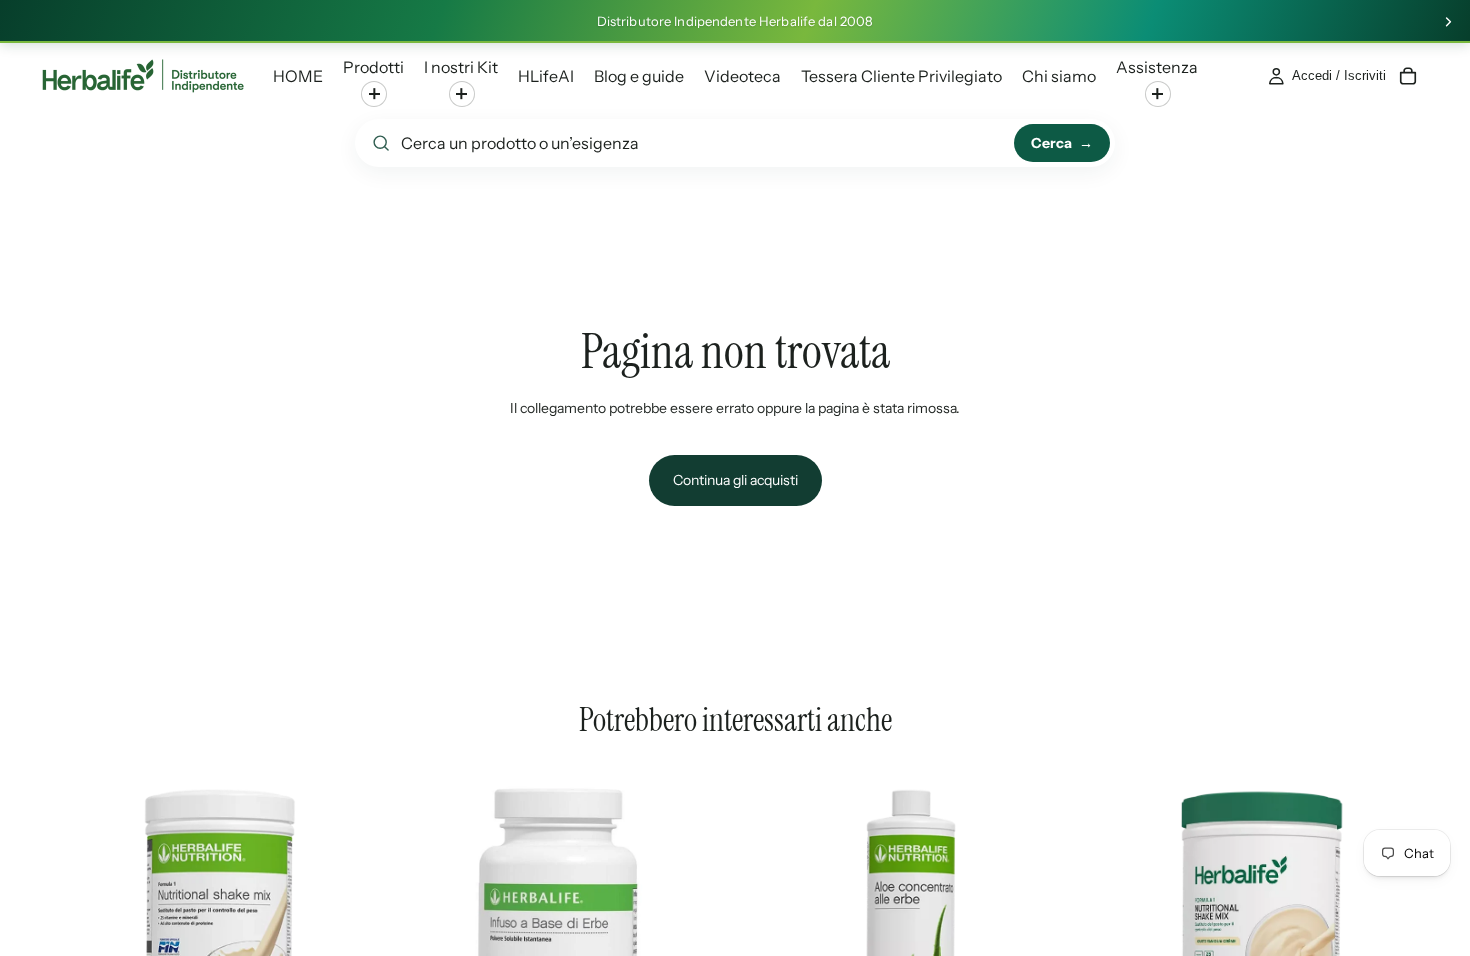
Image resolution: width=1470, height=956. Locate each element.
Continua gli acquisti (735, 480)
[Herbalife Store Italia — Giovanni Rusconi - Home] (143, 76)
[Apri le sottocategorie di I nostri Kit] (462, 94)
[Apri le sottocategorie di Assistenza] (1158, 94)
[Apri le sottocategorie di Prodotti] (374, 94)
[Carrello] (1408, 76)
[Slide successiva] (1448, 22)
